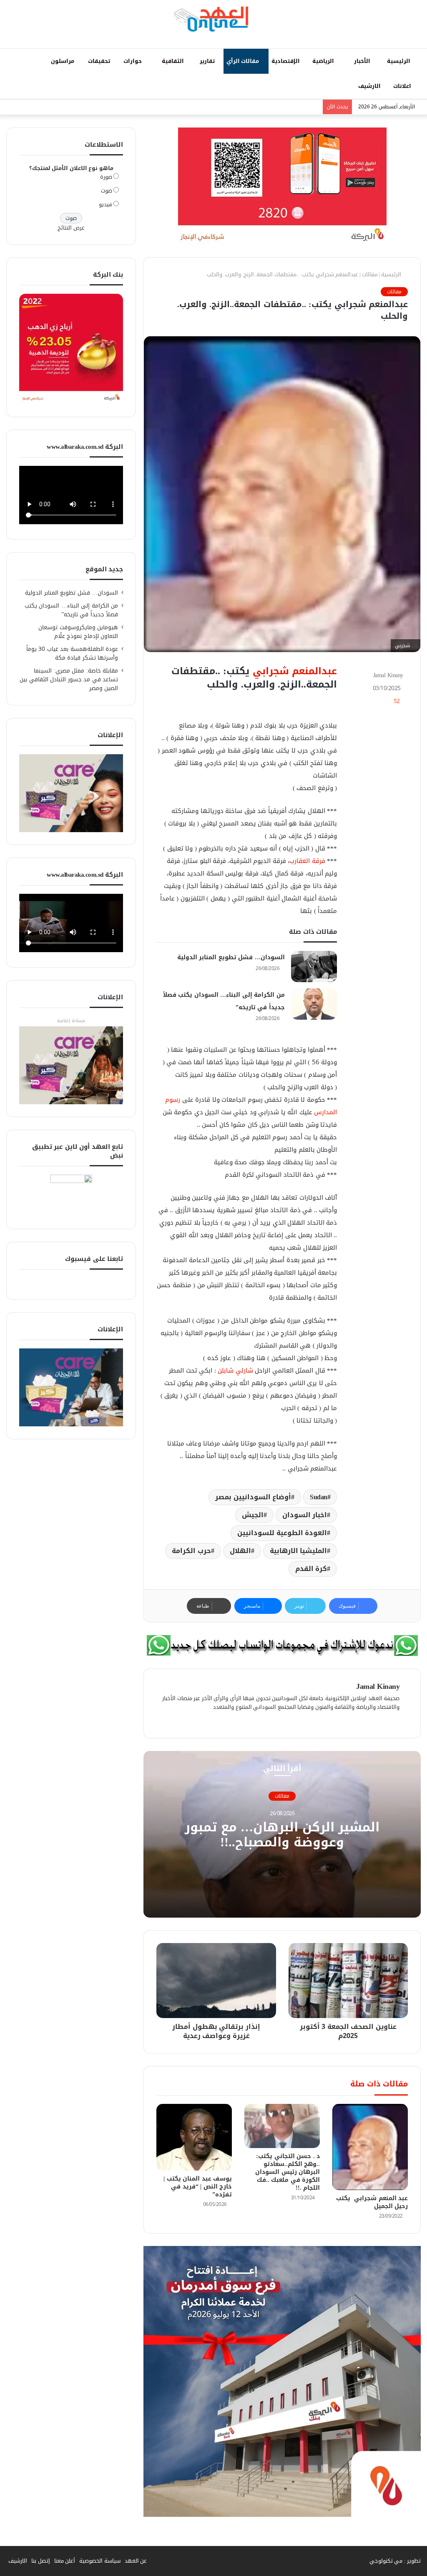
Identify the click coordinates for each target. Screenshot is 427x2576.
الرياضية (324, 61)
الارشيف (370, 86)
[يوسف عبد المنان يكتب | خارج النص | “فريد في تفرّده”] (194, 2137)
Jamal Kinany (388, 675)
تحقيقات (100, 61)
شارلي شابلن (235, 1371)
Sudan (319, 1497)
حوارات (133, 61)
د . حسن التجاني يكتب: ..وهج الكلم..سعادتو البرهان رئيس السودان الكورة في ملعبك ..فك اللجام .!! (288, 2172)
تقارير (208, 61)
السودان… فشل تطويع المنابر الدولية (231, 957)
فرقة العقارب (307, 861)
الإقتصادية (286, 61)
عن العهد (136, 2561)
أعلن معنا (65, 2561)
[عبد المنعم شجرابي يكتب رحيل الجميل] (370, 2147)
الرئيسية (399, 61)
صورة (106, 177)
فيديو (105, 204)
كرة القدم (311, 1569)
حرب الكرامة (191, 1551)
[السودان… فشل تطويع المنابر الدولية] (314, 967)
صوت (107, 191)
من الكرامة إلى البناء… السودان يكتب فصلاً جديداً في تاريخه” (72, 610)
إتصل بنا (41, 2561)
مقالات (370, 274)
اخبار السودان (305, 1515)
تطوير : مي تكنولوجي (395, 2561)
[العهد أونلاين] (213, 19)
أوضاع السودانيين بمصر (253, 1497)
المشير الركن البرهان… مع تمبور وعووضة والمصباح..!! (282, 1835)
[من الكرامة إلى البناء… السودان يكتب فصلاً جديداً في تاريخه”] (314, 1004)
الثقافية (174, 61)
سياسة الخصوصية (100, 2561)
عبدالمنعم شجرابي (295, 671)
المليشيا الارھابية (299, 1551)
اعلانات (403, 86)
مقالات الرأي (244, 61)
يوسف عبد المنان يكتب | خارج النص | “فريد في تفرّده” (198, 2187)
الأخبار (363, 61)
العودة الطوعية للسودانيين (282, 1533)
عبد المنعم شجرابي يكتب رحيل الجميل (372, 2202)
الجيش (253, 1515)
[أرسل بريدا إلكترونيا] (369, 675)
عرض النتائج (71, 228)
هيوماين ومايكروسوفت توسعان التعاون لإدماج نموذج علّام (78, 632)
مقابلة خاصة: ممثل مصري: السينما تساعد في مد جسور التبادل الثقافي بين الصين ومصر (69, 679)
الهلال (240, 1551)
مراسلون (63, 61)
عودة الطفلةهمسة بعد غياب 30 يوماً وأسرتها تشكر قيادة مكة (72, 653)
